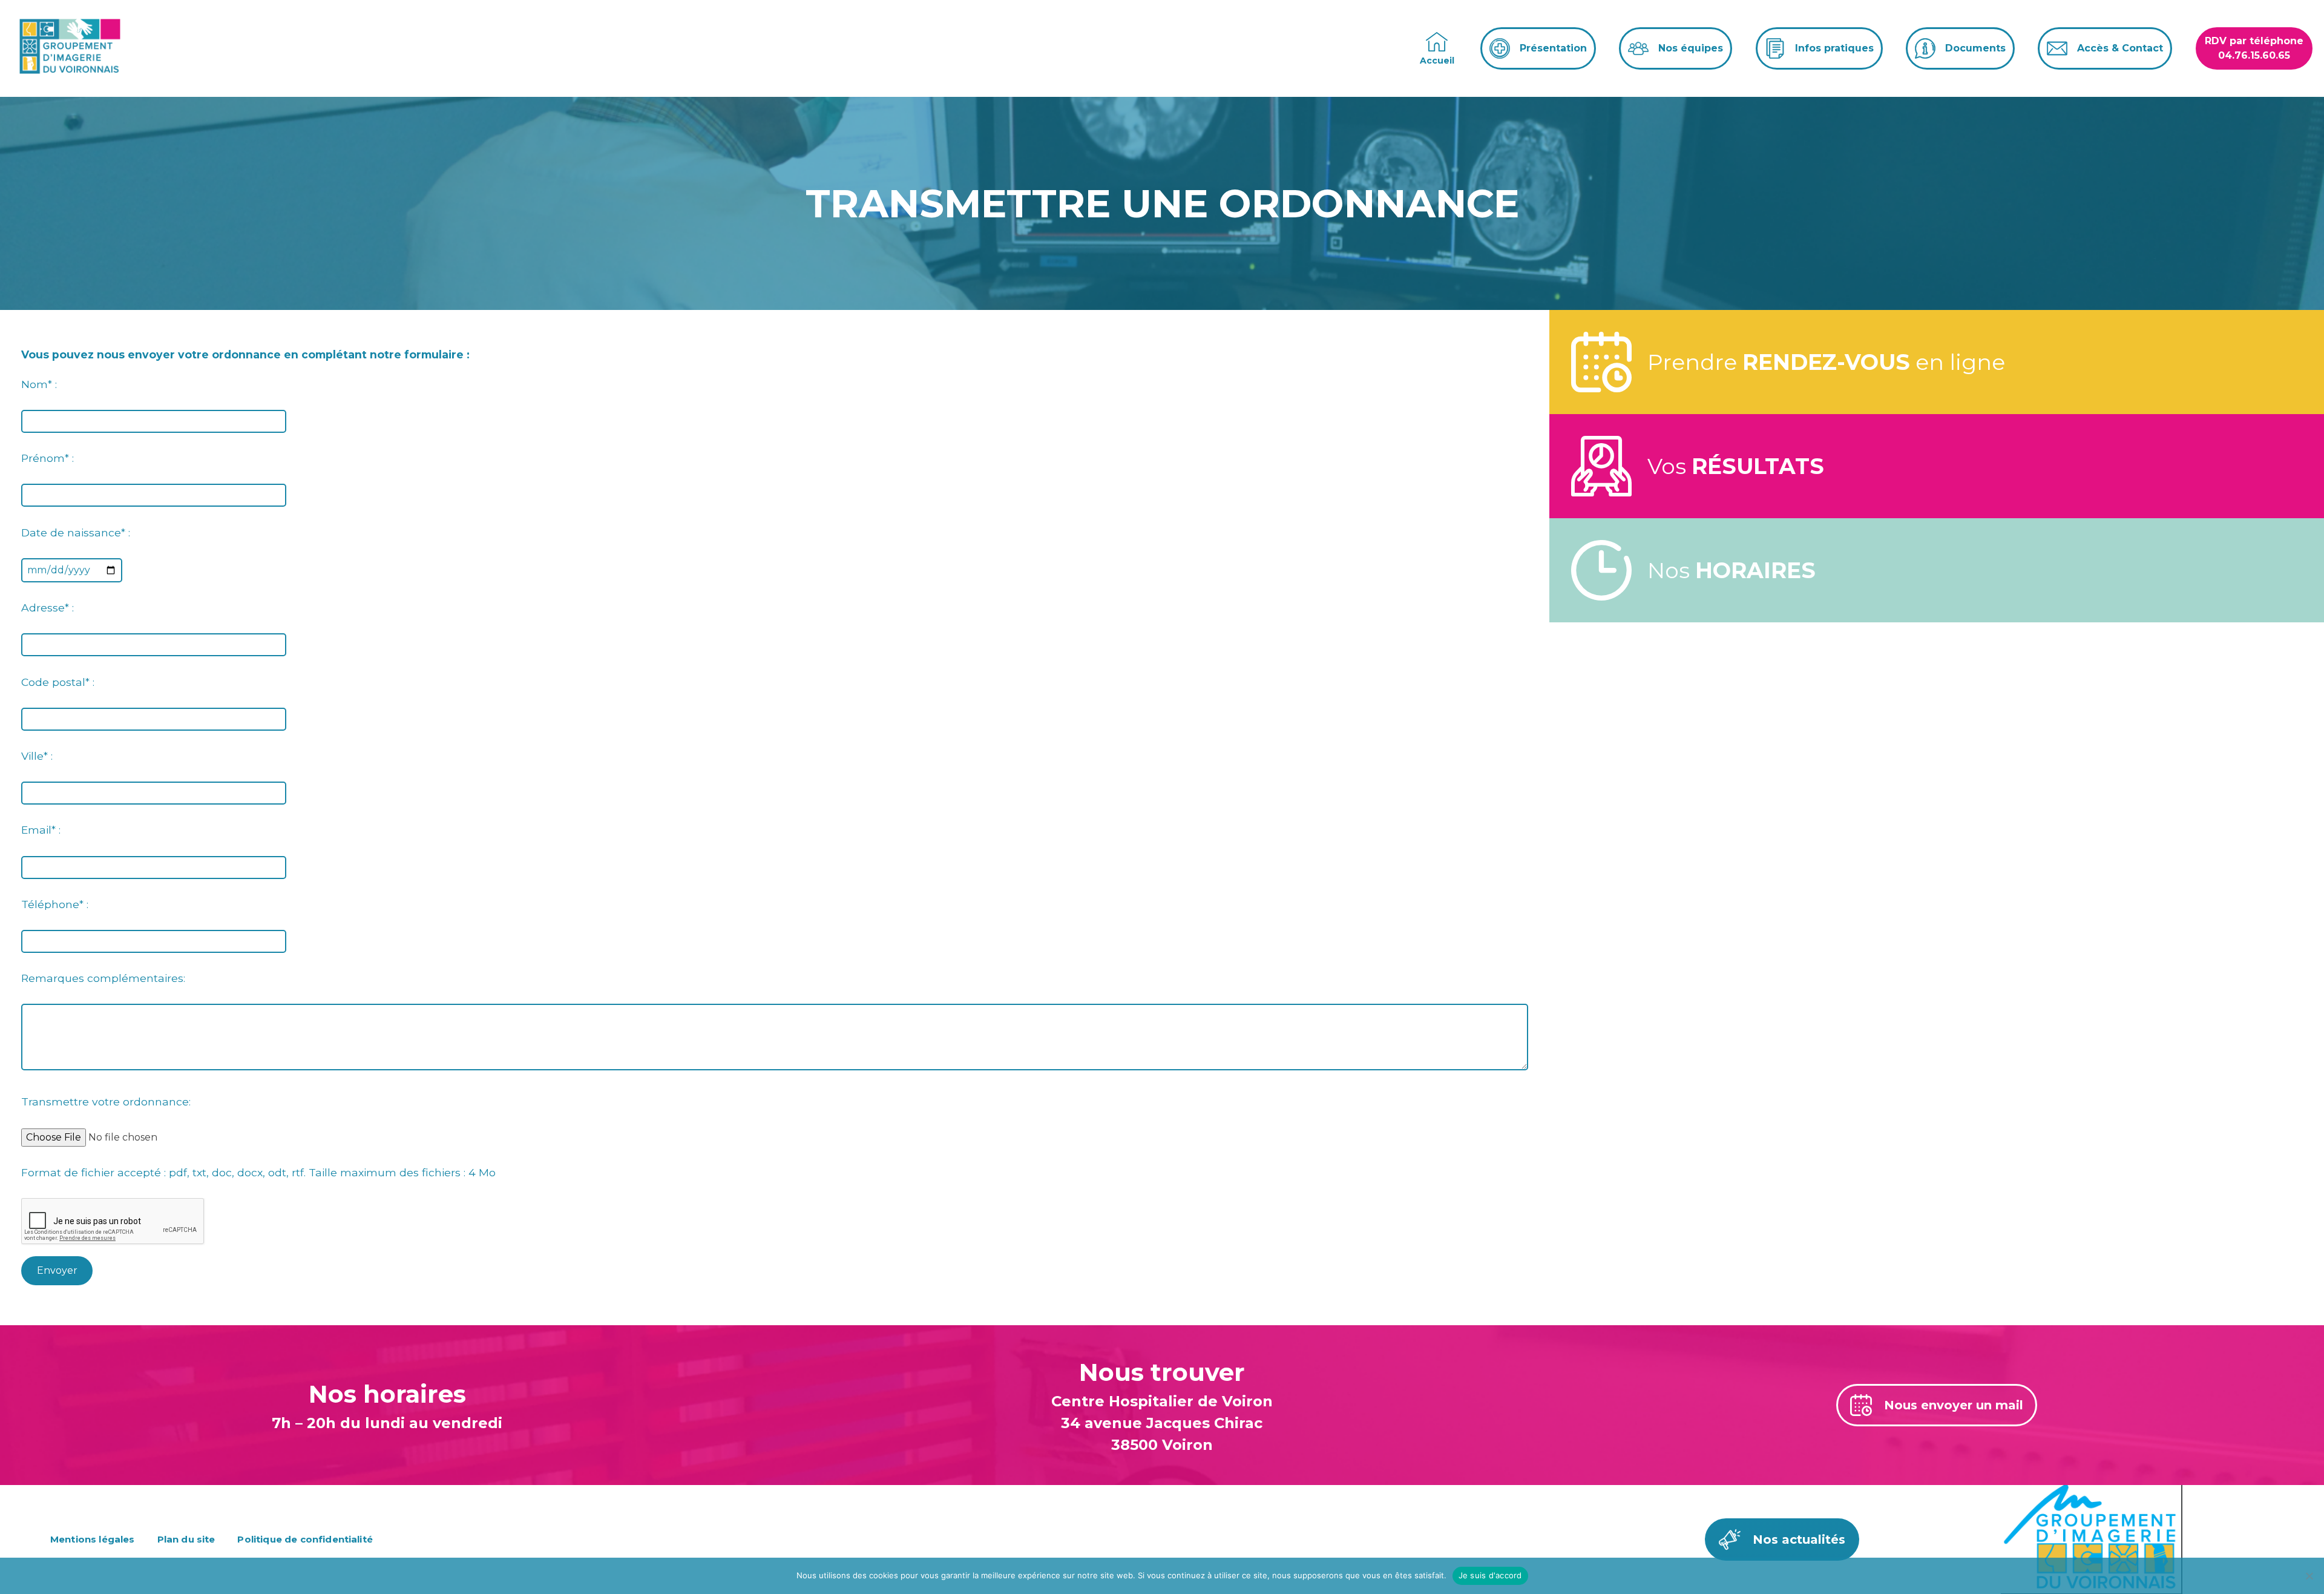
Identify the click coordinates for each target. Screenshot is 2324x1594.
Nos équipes (1691, 48)
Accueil (1437, 61)
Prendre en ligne (1826, 362)
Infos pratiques (1834, 48)
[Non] (2309, 1576)
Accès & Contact (2120, 48)
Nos (1732, 570)
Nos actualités (1799, 1540)
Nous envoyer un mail (1954, 1405)
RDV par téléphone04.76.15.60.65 (2254, 48)
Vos (1736, 466)
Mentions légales (93, 1539)
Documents (1975, 48)
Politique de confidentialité (305, 1539)
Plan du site (186, 1539)
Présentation (1553, 48)
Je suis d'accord (1490, 1575)
